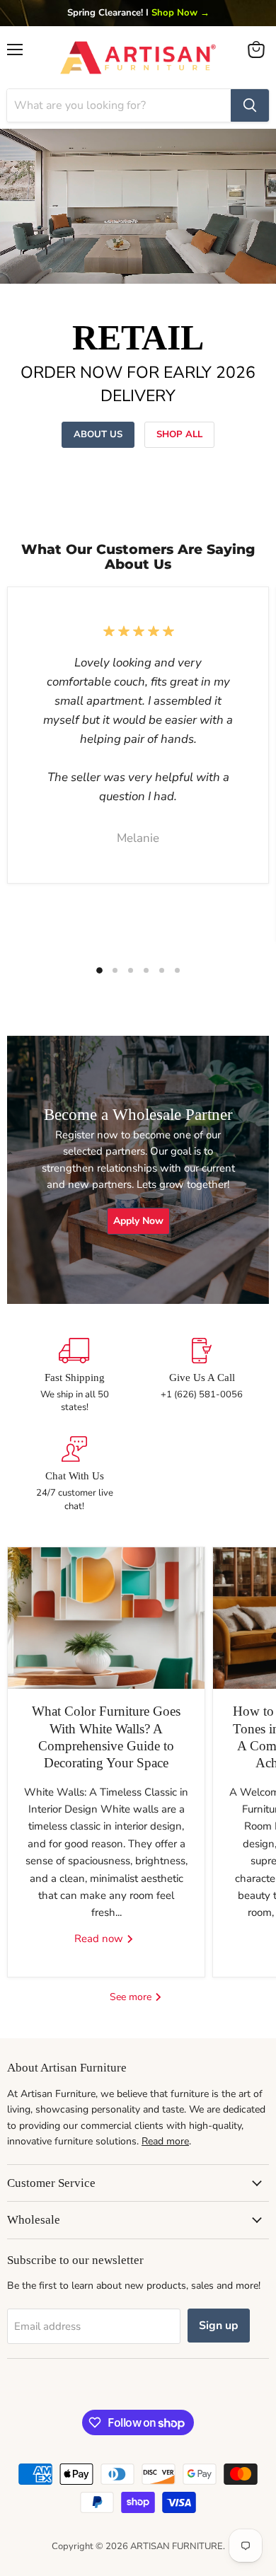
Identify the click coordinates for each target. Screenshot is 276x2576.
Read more (165, 2141)
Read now (100, 1939)
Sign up (219, 2326)
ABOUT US (98, 434)
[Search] (250, 105)
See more (132, 1997)
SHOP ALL (179, 434)
